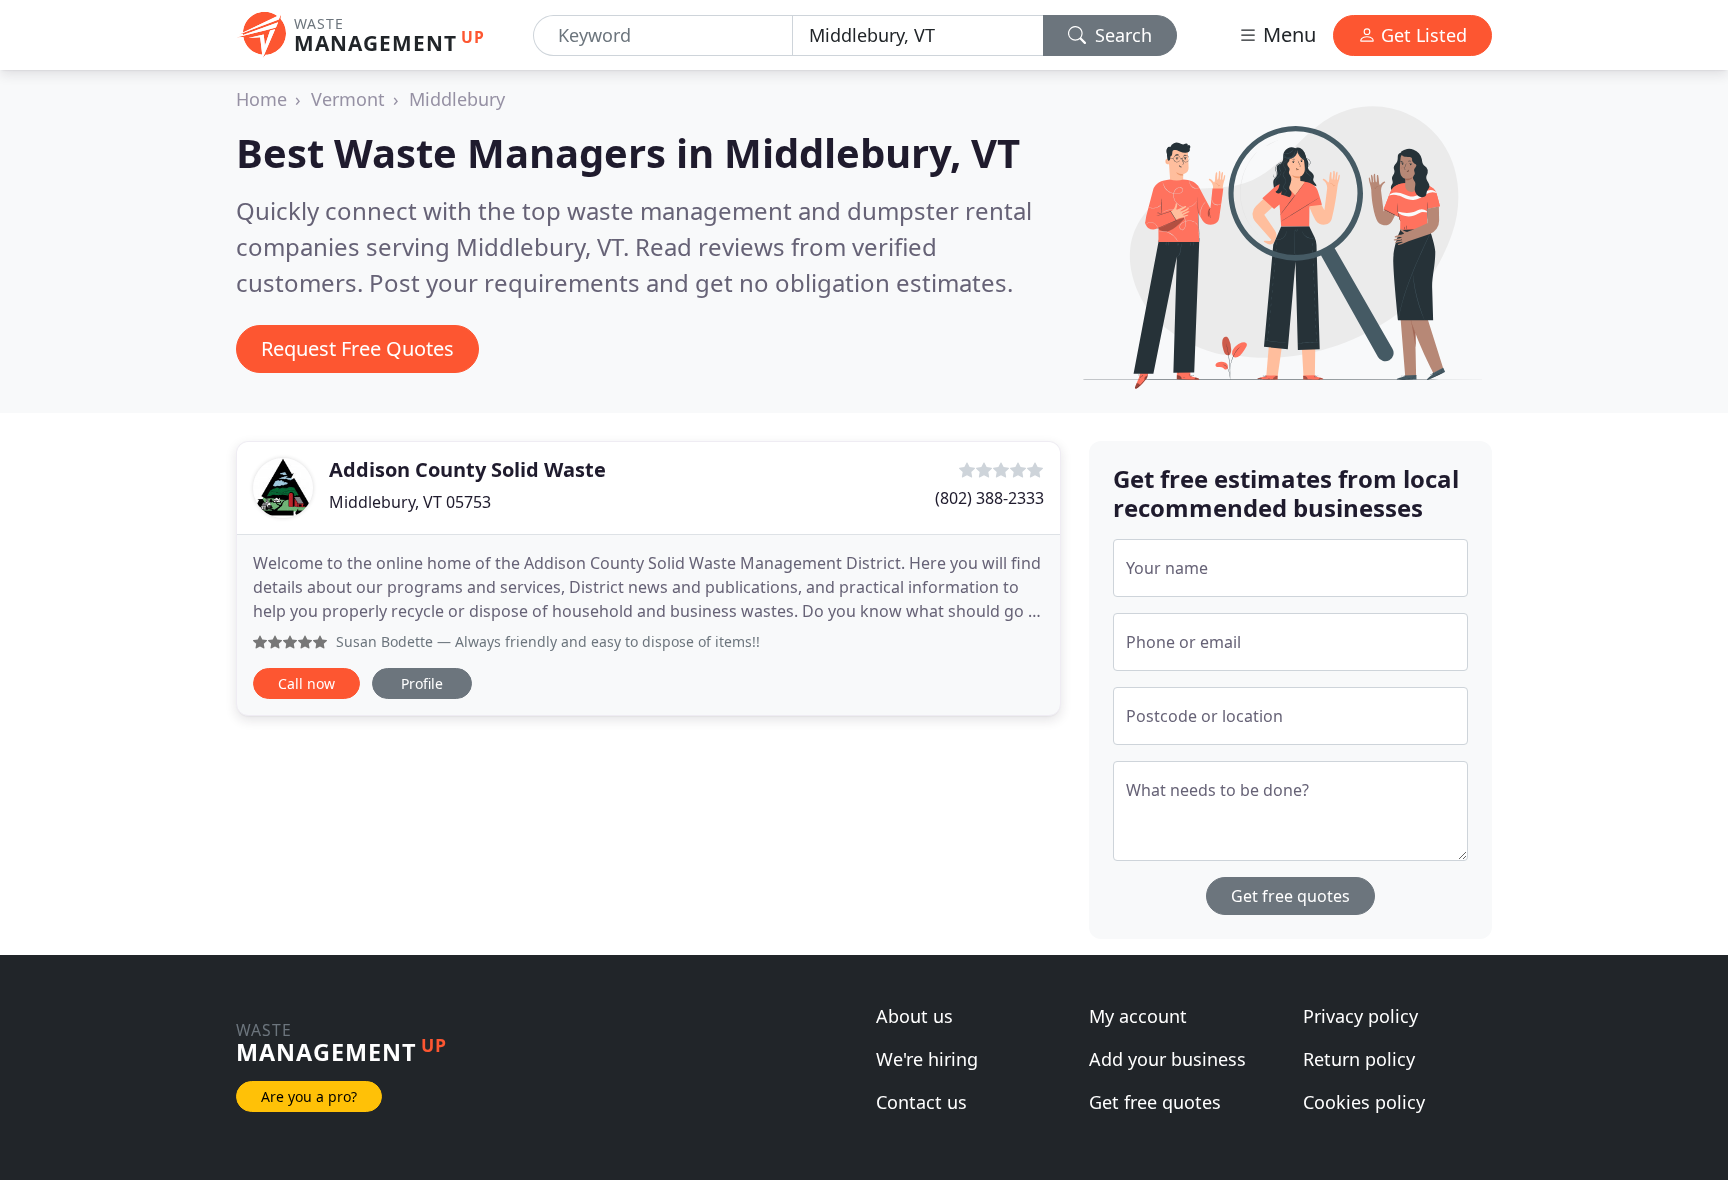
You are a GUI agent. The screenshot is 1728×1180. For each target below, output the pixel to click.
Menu (1287, 34)
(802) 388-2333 (989, 498)
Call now (306, 683)
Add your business (1167, 1059)
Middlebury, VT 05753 (410, 502)
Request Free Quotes (357, 348)
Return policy (1359, 1059)
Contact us (921, 1102)
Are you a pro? (309, 1096)
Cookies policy (1364, 1102)
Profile (422, 683)
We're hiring (927, 1059)
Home (261, 99)
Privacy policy (1360, 1016)
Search (1121, 35)
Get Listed (1421, 35)
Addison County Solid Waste (467, 469)
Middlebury (457, 99)
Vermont (348, 99)
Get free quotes (1290, 896)
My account (1138, 1016)
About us (914, 1016)
